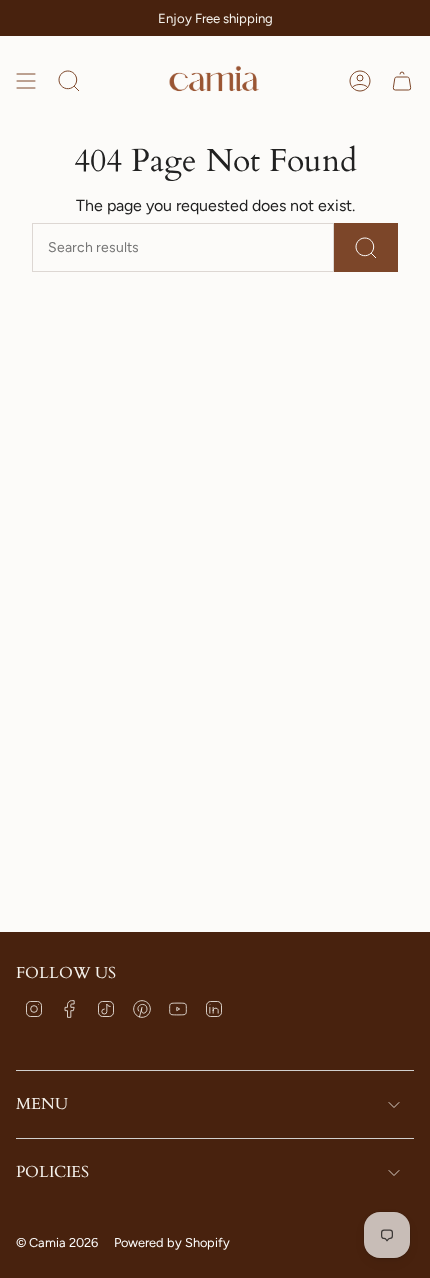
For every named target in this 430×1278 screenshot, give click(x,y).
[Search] (366, 247)
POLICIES (52, 1172)
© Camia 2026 (57, 1242)
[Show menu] (26, 80)
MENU (42, 1104)
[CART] (402, 80)
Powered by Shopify (172, 1242)
